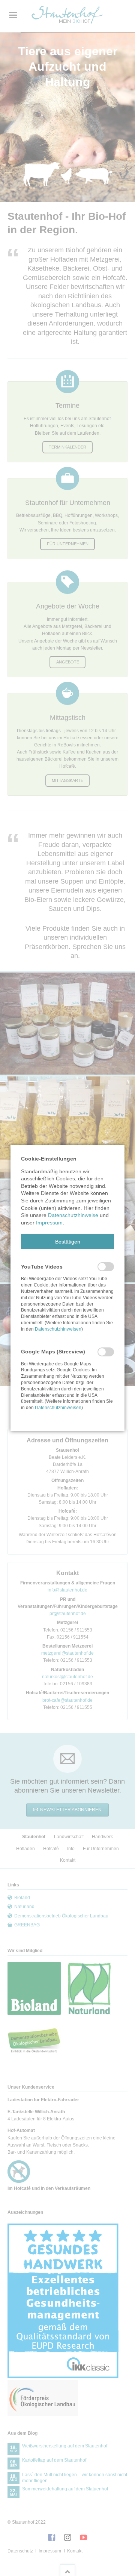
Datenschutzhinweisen (58, 1329)
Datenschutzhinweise (73, 1215)
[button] (67, 1242)
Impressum (49, 1223)
